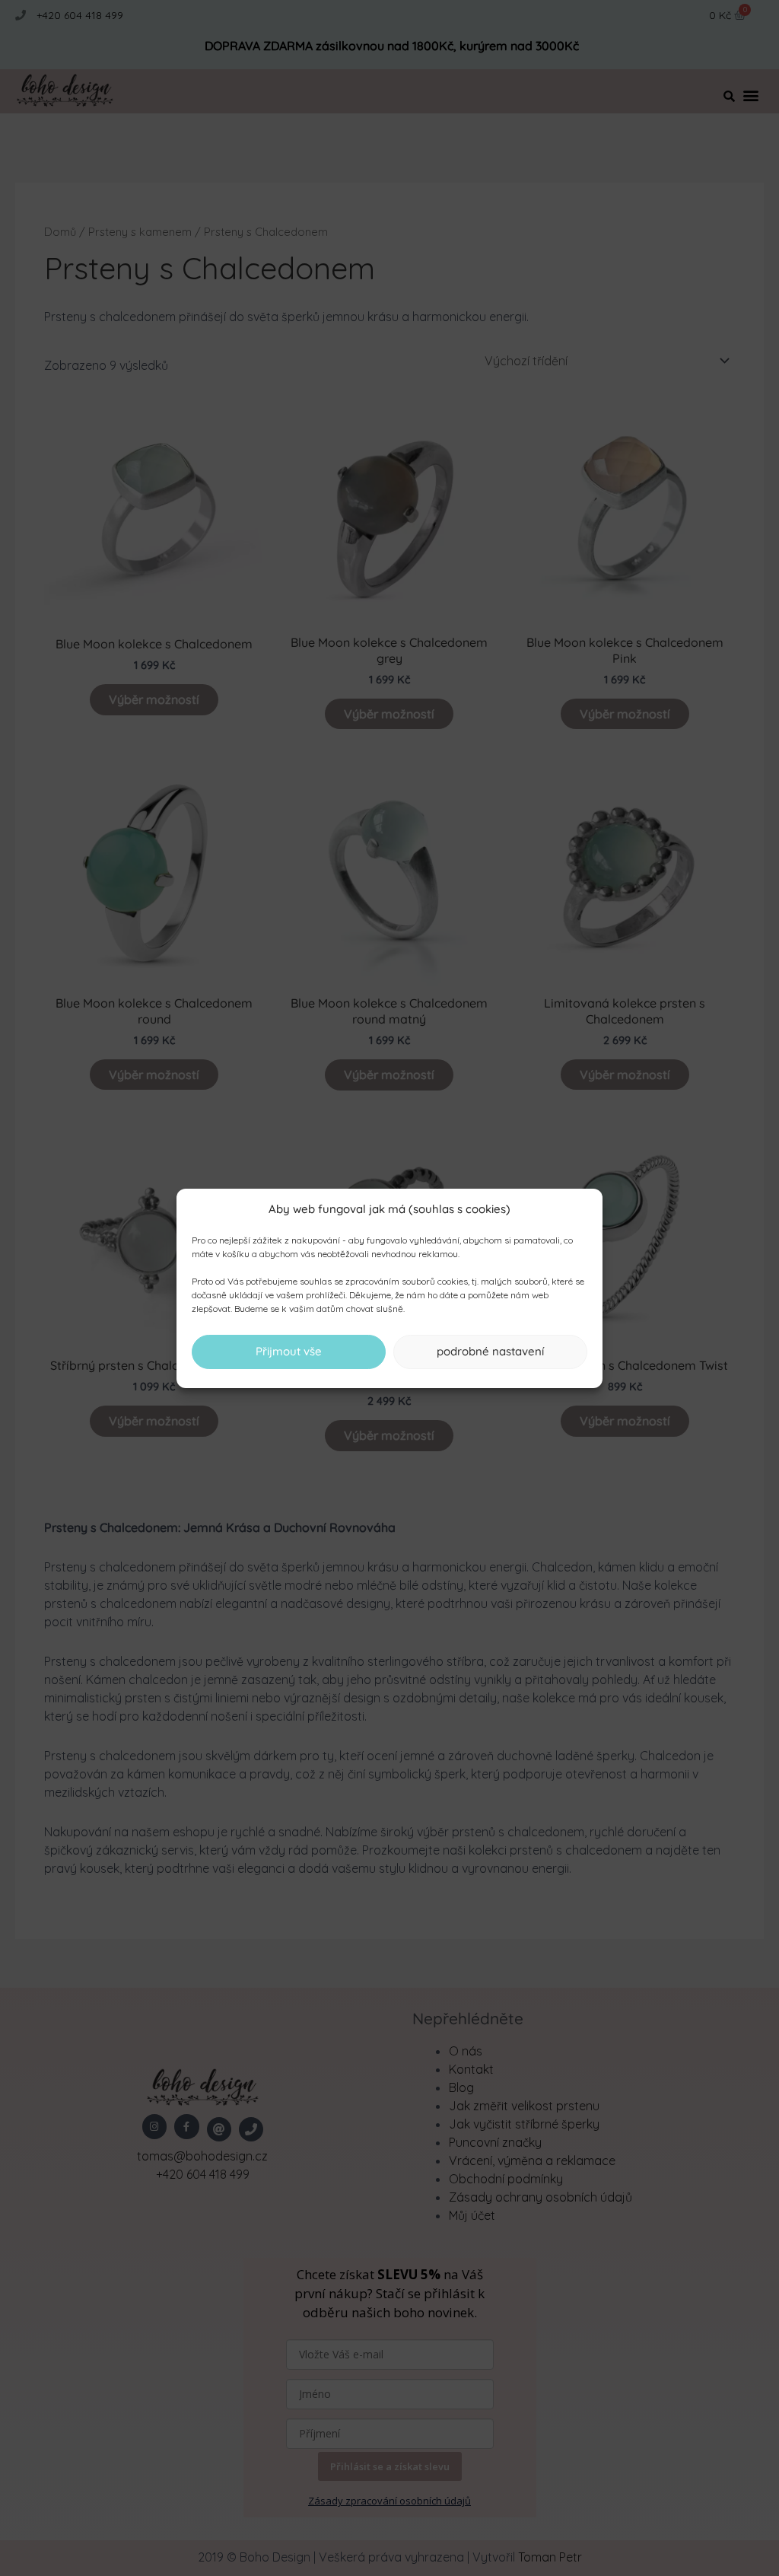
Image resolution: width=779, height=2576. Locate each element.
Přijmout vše (289, 1351)
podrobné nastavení (490, 1351)
